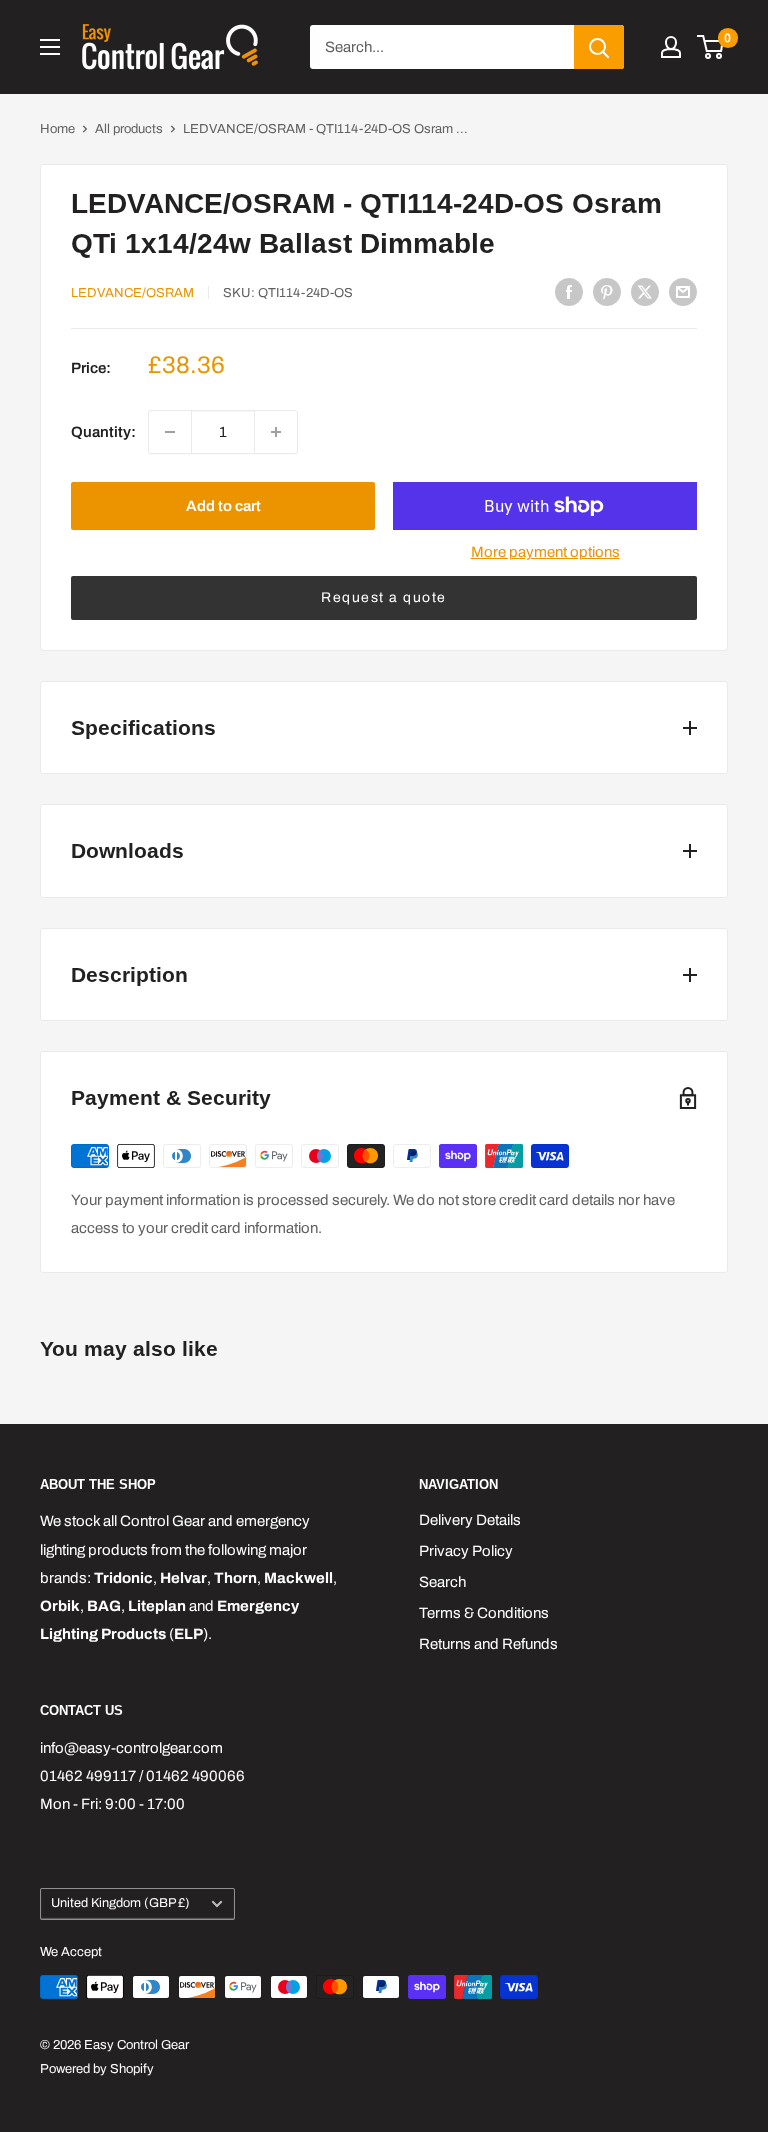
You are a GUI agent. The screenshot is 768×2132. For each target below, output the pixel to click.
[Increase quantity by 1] (276, 432)
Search (442, 1582)
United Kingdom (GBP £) (120, 1903)
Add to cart (223, 506)
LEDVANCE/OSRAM (132, 293)
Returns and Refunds (488, 1644)
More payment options (545, 552)
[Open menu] (50, 47)
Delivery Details (470, 1520)
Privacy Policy (466, 1551)
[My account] (671, 47)
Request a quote (384, 597)
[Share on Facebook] (569, 291)
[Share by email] (683, 291)
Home (57, 129)
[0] (711, 47)
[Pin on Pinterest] (607, 291)
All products (129, 129)
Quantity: (103, 432)
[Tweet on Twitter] (645, 291)
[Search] (599, 47)
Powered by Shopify (97, 2069)
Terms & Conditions (484, 1613)
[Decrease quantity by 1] (170, 432)
